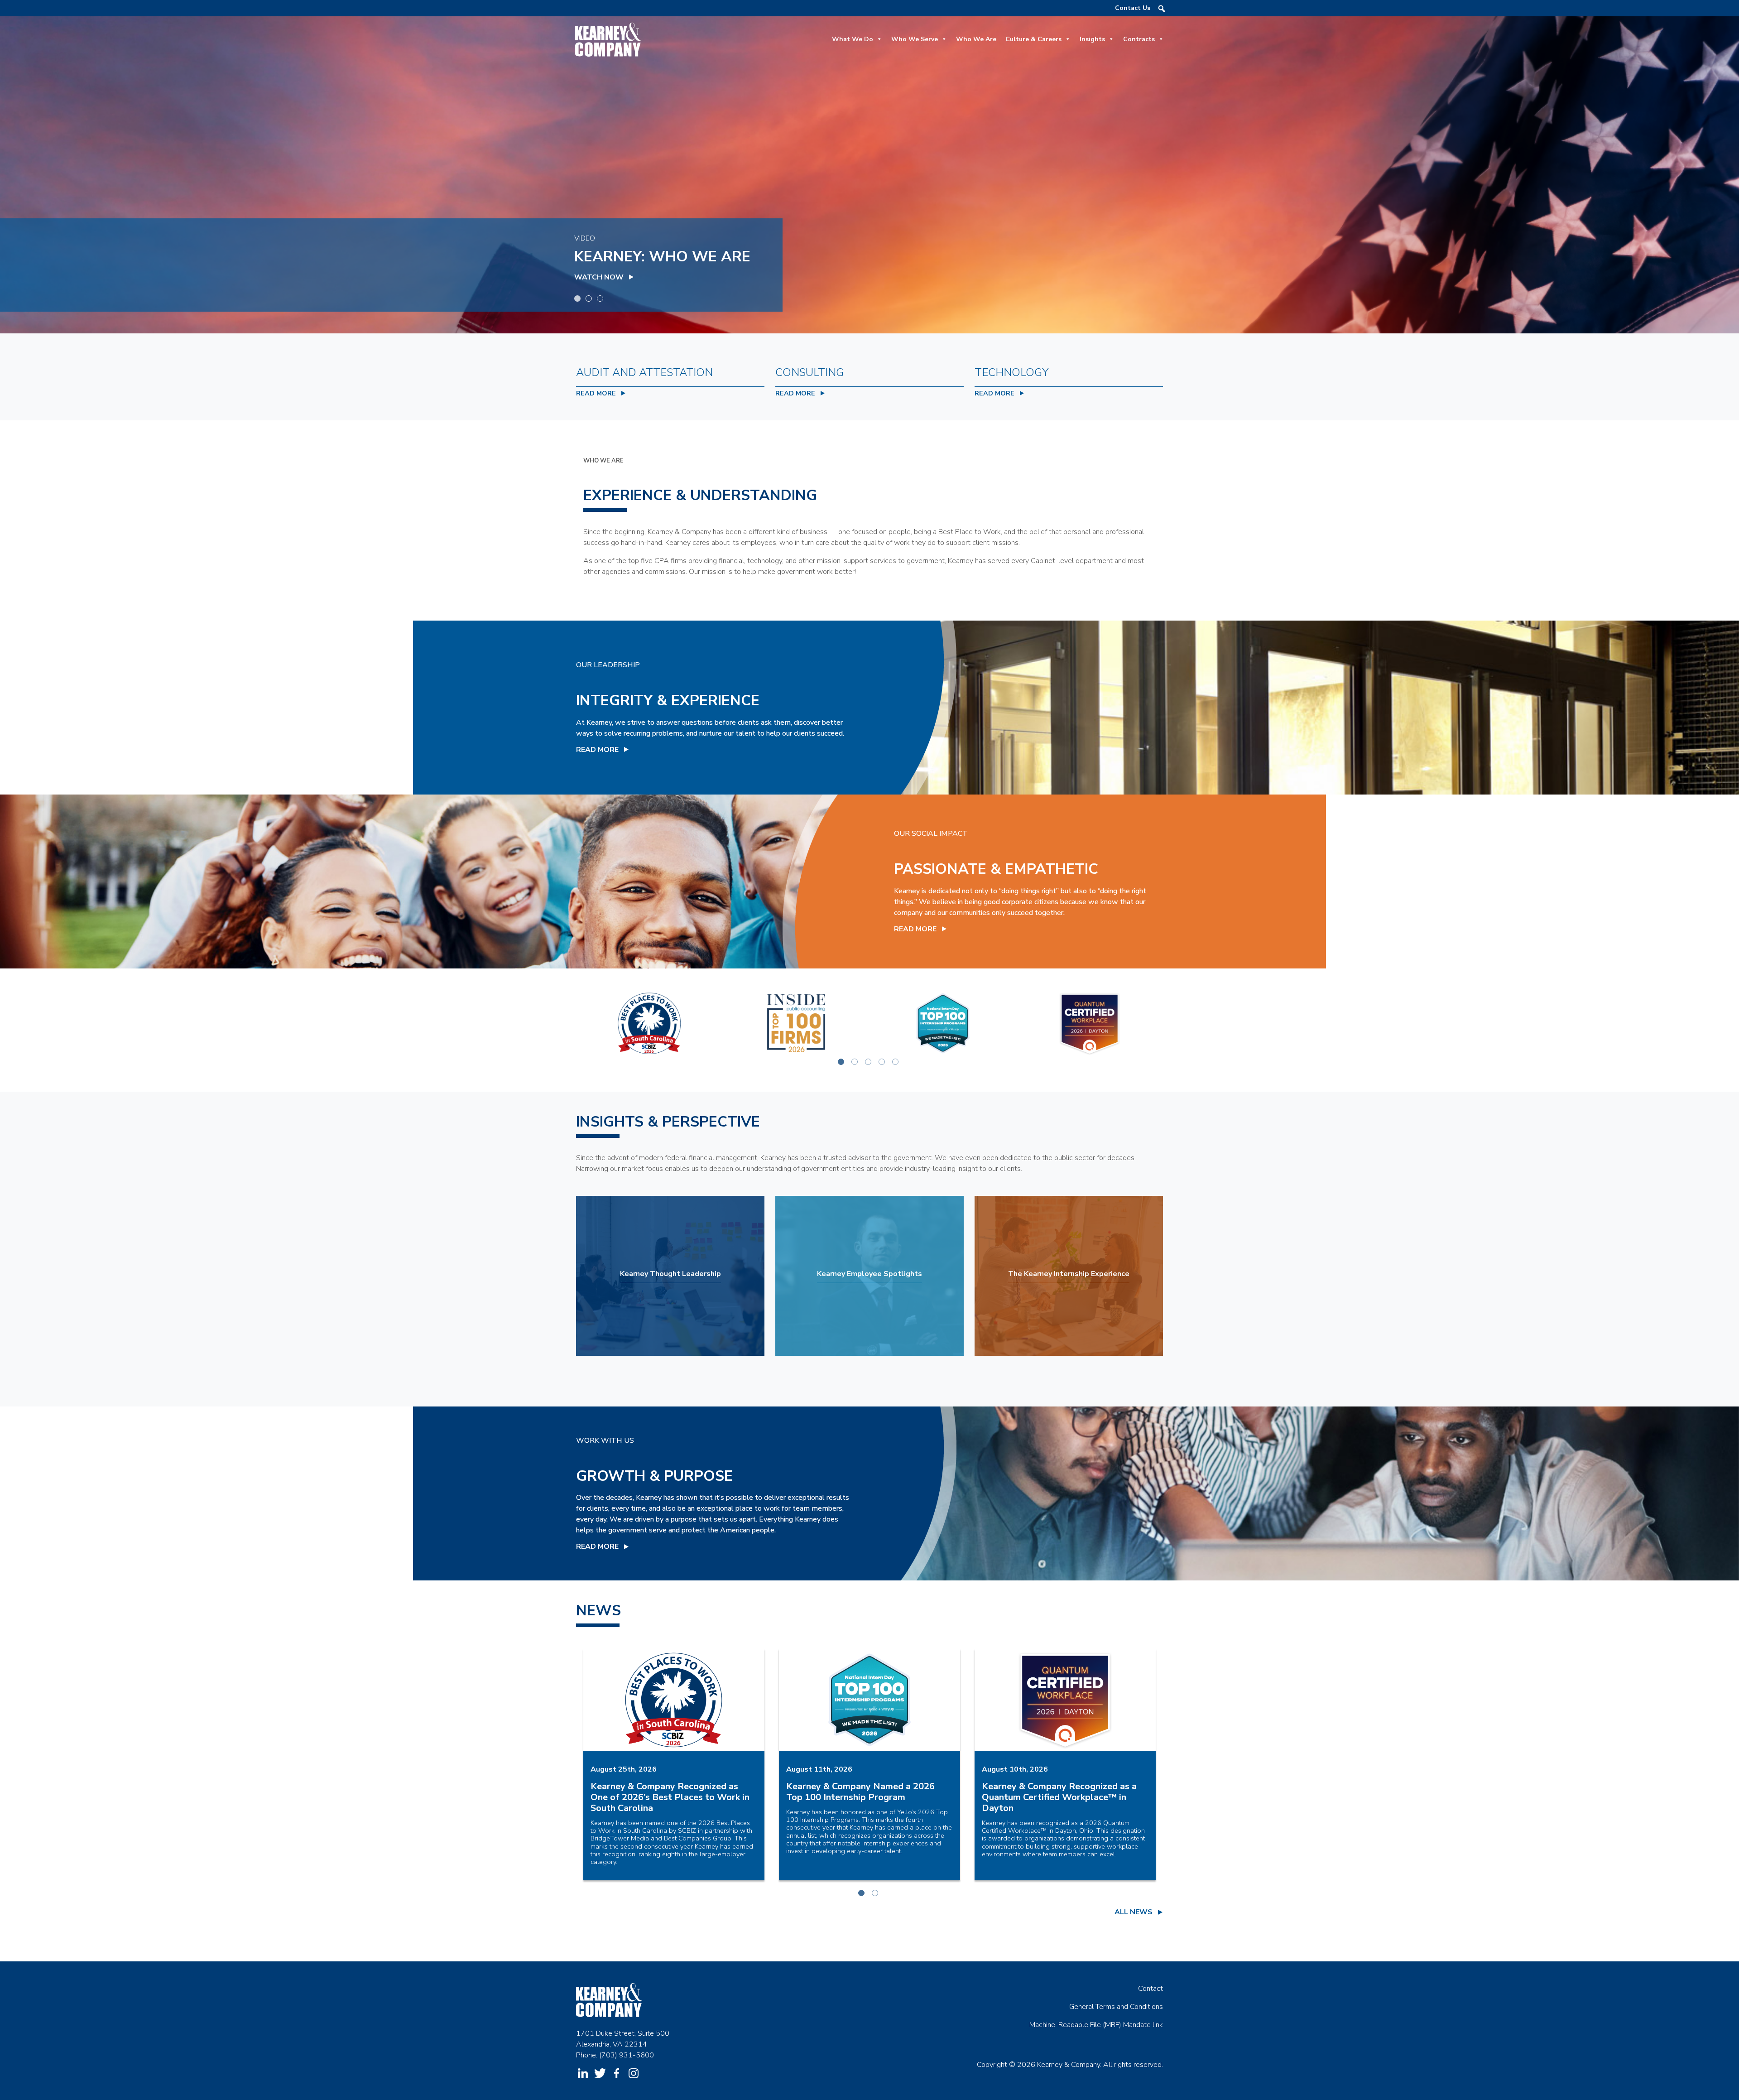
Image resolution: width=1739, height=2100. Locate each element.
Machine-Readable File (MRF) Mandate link (1096, 2025)
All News (1134, 1912)
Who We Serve (915, 39)
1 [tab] (579, 300)
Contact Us (1133, 8)
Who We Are (976, 39)
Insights (1092, 39)
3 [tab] (601, 300)
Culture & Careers (1033, 39)
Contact (1151, 1989)
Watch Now (599, 277)
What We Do (853, 39)
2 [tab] (590, 300)
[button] (1162, 9)
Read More (597, 750)
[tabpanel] (869, 175)
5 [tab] (897, 1063)
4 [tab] (883, 1063)
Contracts (1139, 39)
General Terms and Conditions (1116, 2007)
